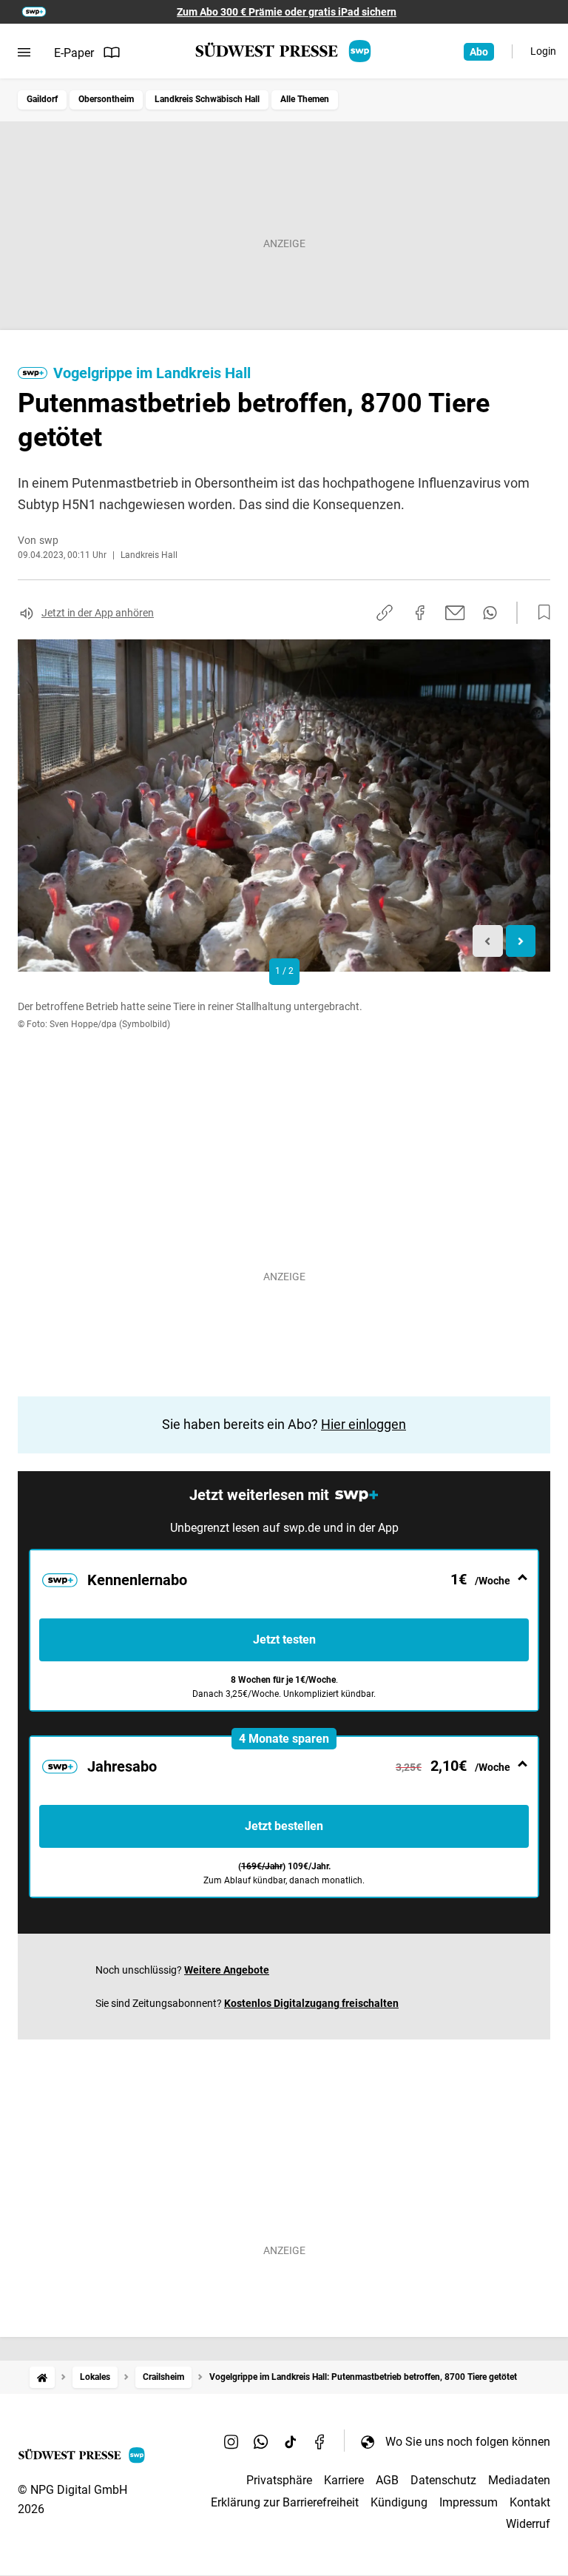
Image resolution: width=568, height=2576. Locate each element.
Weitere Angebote (227, 1970)
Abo (479, 52)
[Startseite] (42, 2377)
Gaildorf (42, 99)
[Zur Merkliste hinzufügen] (540, 613)
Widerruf (528, 2524)
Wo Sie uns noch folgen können (468, 2442)
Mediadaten (519, 2480)
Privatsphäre (279, 2480)
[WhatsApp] (261, 2441)
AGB (387, 2480)
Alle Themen (305, 99)
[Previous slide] (488, 941)
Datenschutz (443, 2480)
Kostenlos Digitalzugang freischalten (311, 2003)
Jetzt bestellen (284, 1826)
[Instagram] (231, 2441)
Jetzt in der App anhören (98, 613)
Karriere (344, 2480)
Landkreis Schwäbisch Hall (207, 99)
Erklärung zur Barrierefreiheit (285, 2502)
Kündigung (399, 2502)
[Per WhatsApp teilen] (490, 613)
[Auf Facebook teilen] (420, 613)
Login (543, 51)
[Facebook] (320, 2441)
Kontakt (530, 2502)
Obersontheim (106, 99)
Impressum (469, 2502)
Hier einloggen (364, 1424)
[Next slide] (521, 941)
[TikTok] (291, 2441)
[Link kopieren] (385, 613)
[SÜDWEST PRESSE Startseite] (284, 51)
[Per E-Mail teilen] (455, 613)
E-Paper (74, 53)
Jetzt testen (284, 1640)
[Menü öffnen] (24, 53)
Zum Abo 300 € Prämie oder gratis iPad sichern (287, 12)
